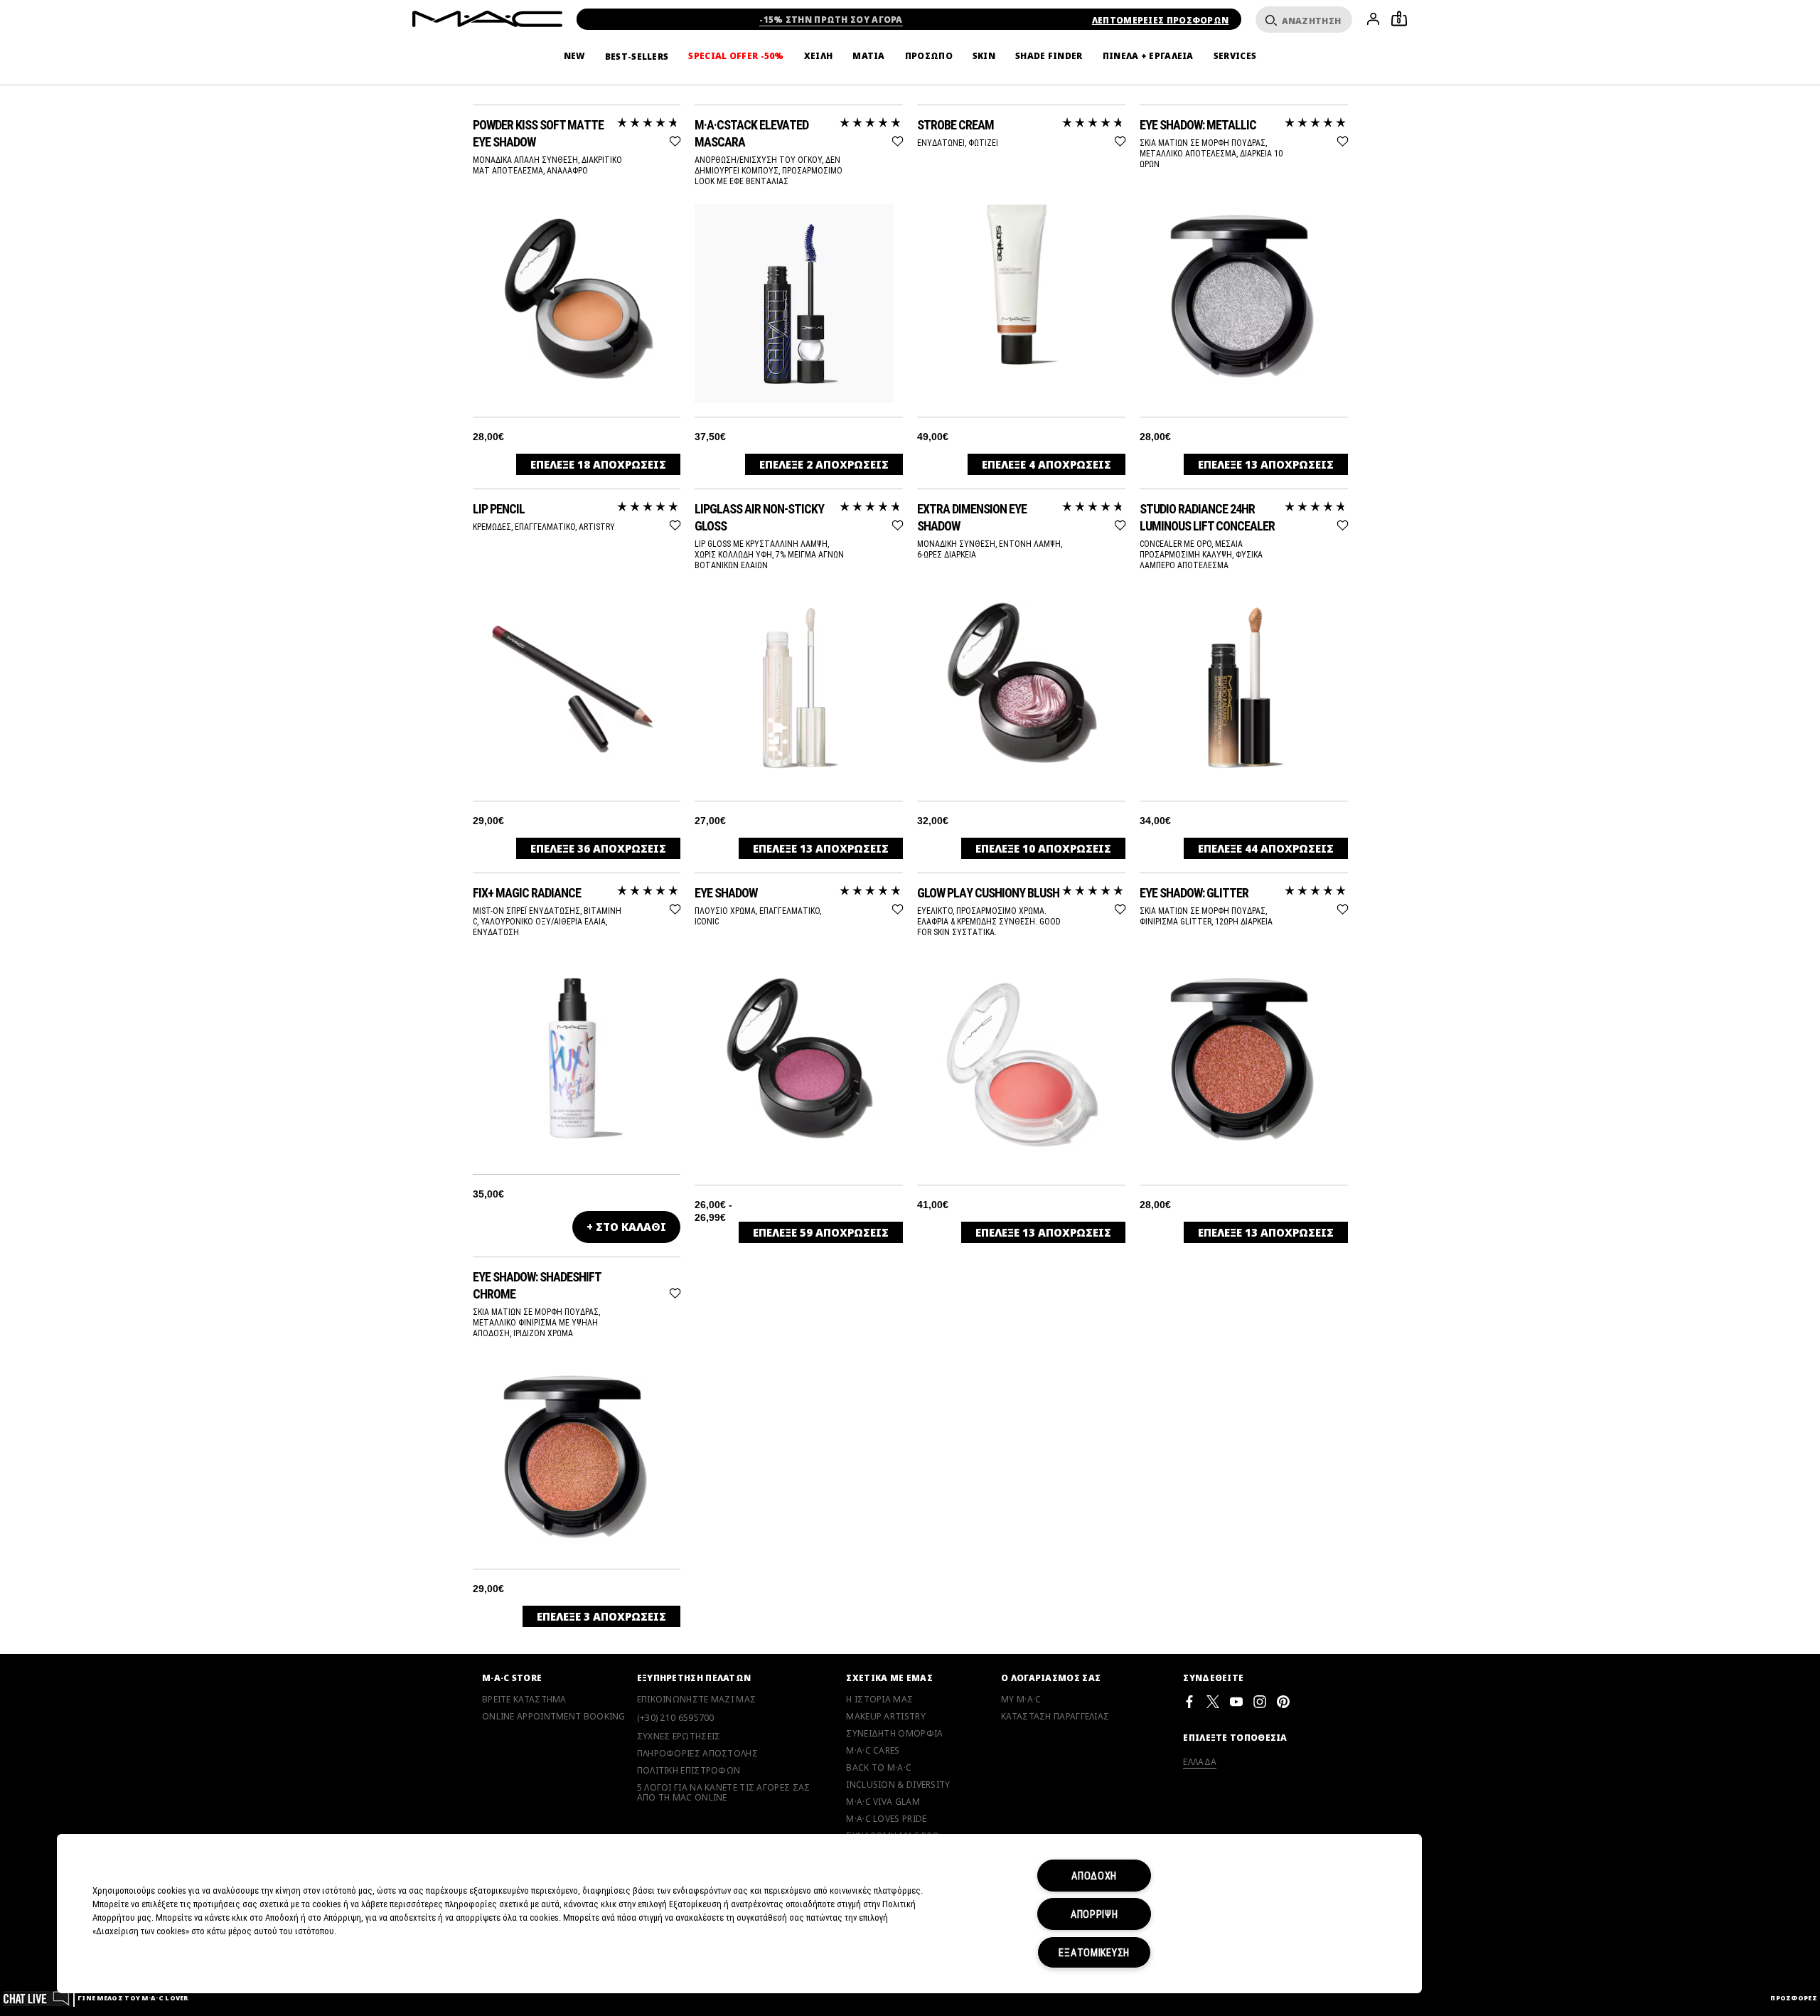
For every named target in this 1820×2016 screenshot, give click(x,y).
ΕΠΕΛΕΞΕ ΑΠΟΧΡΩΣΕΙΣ (598, 464)
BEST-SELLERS (637, 57)
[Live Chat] (37, 1998)
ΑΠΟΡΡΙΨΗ (1094, 1914)
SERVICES (1235, 56)
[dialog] (577, 133)
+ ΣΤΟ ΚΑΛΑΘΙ (626, 1227)
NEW (574, 56)
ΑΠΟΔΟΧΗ (1094, 1876)
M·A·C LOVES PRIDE (886, 1819)
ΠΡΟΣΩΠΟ (929, 56)
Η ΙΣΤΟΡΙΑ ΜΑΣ (879, 1700)
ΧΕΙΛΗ (819, 56)
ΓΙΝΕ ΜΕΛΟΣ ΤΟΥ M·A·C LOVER (133, 1998)
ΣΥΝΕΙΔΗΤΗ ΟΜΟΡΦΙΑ (894, 1734)
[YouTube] (1236, 1701)
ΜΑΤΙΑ (869, 56)
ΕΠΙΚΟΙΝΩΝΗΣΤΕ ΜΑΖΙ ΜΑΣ (697, 1700)
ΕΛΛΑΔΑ (1200, 1762)
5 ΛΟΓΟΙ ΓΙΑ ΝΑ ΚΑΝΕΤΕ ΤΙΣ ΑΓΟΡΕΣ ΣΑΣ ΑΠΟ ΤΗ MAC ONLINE (724, 1793)
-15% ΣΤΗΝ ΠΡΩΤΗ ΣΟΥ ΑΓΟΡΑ (831, 20)
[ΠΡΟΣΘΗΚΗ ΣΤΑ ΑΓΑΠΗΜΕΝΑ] (675, 139)
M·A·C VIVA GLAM (883, 1802)
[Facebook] (1189, 1701)
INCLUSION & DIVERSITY (898, 1785)
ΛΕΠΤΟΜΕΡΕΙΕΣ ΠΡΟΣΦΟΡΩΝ (1161, 20)
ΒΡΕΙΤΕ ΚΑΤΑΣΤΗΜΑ (524, 1700)
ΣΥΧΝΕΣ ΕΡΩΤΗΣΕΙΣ (679, 1737)
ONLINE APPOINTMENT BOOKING (554, 1717)
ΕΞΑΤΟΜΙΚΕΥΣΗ (1094, 1952)
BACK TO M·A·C (879, 1768)
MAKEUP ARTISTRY (886, 1717)
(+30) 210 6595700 (676, 1718)
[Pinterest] (1283, 1701)
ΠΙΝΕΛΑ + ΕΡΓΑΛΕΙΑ (1148, 56)
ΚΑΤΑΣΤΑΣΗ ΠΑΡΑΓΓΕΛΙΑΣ (1055, 1717)
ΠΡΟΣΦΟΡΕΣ (1794, 1998)
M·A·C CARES (873, 1751)
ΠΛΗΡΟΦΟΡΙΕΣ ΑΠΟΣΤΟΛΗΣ (697, 1754)
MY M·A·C (1021, 1700)
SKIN (984, 56)
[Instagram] (1260, 1701)
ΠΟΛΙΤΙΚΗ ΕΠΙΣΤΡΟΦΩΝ (689, 1771)
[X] (1213, 1701)
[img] (572, 297)
